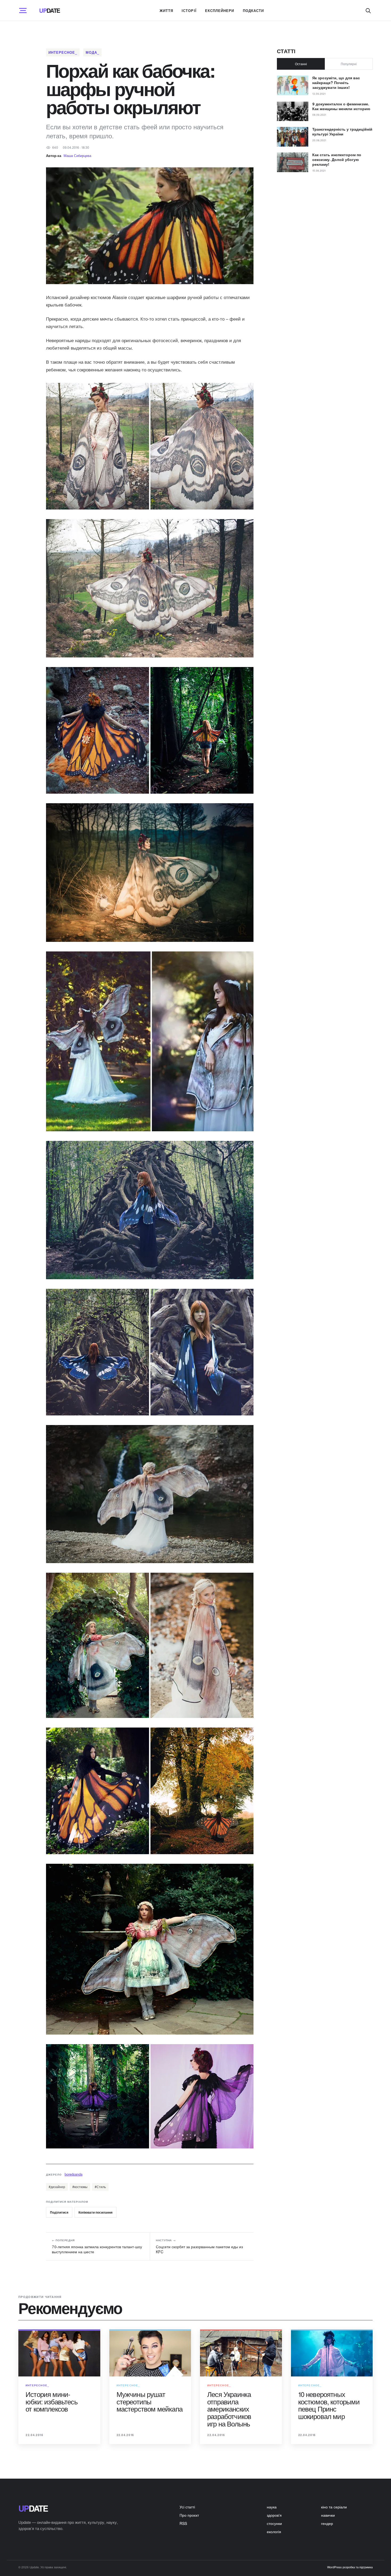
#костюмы (80, 2187)
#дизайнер (57, 2187)
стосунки (274, 2523)
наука (272, 2507)
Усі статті (187, 2507)
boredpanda (74, 2174)
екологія (274, 2532)
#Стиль (100, 2187)
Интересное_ (63, 52)
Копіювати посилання (95, 2212)
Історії (189, 11)
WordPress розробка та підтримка (350, 2567)
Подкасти (253, 11)
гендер (327, 2523)
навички (328, 2515)
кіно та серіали (334, 2507)
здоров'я (274, 2515)
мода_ (92, 52)
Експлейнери (220, 11)
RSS (183, 2523)
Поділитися (59, 2212)
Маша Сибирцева (77, 156)
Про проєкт (189, 2515)
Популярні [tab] (349, 64)
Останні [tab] (301, 64)
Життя (166, 11)
